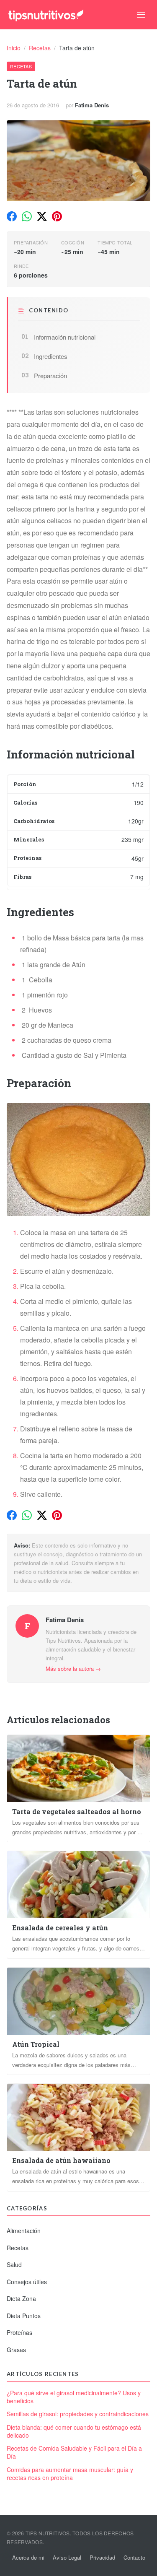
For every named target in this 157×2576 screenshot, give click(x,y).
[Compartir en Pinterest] (57, 216)
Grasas (16, 2350)
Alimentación (24, 2231)
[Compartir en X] (42, 216)
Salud (14, 2264)
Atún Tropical (36, 2044)
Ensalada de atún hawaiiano (61, 2160)
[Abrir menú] (141, 15)
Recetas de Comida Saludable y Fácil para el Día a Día (74, 2452)
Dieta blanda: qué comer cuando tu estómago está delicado (74, 2431)
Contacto (134, 2557)
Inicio (14, 48)
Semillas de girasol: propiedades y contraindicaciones (78, 2414)
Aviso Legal (67, 2557)
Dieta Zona (21, 2298)
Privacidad (102, 2557)
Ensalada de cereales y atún (60, 1928)
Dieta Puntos (24, 2316)
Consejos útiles (27, 2282)
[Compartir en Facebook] (12, 216)
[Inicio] (46, 15)
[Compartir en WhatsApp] (27, 216)
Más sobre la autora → (73, 1668)
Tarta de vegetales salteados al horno (77, 1811)
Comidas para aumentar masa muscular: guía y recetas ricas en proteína (70, 2474)
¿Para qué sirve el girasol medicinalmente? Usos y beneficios (74, 2397)
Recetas (41, 48)
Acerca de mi (28, 2557)
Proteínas (19, 2332)
